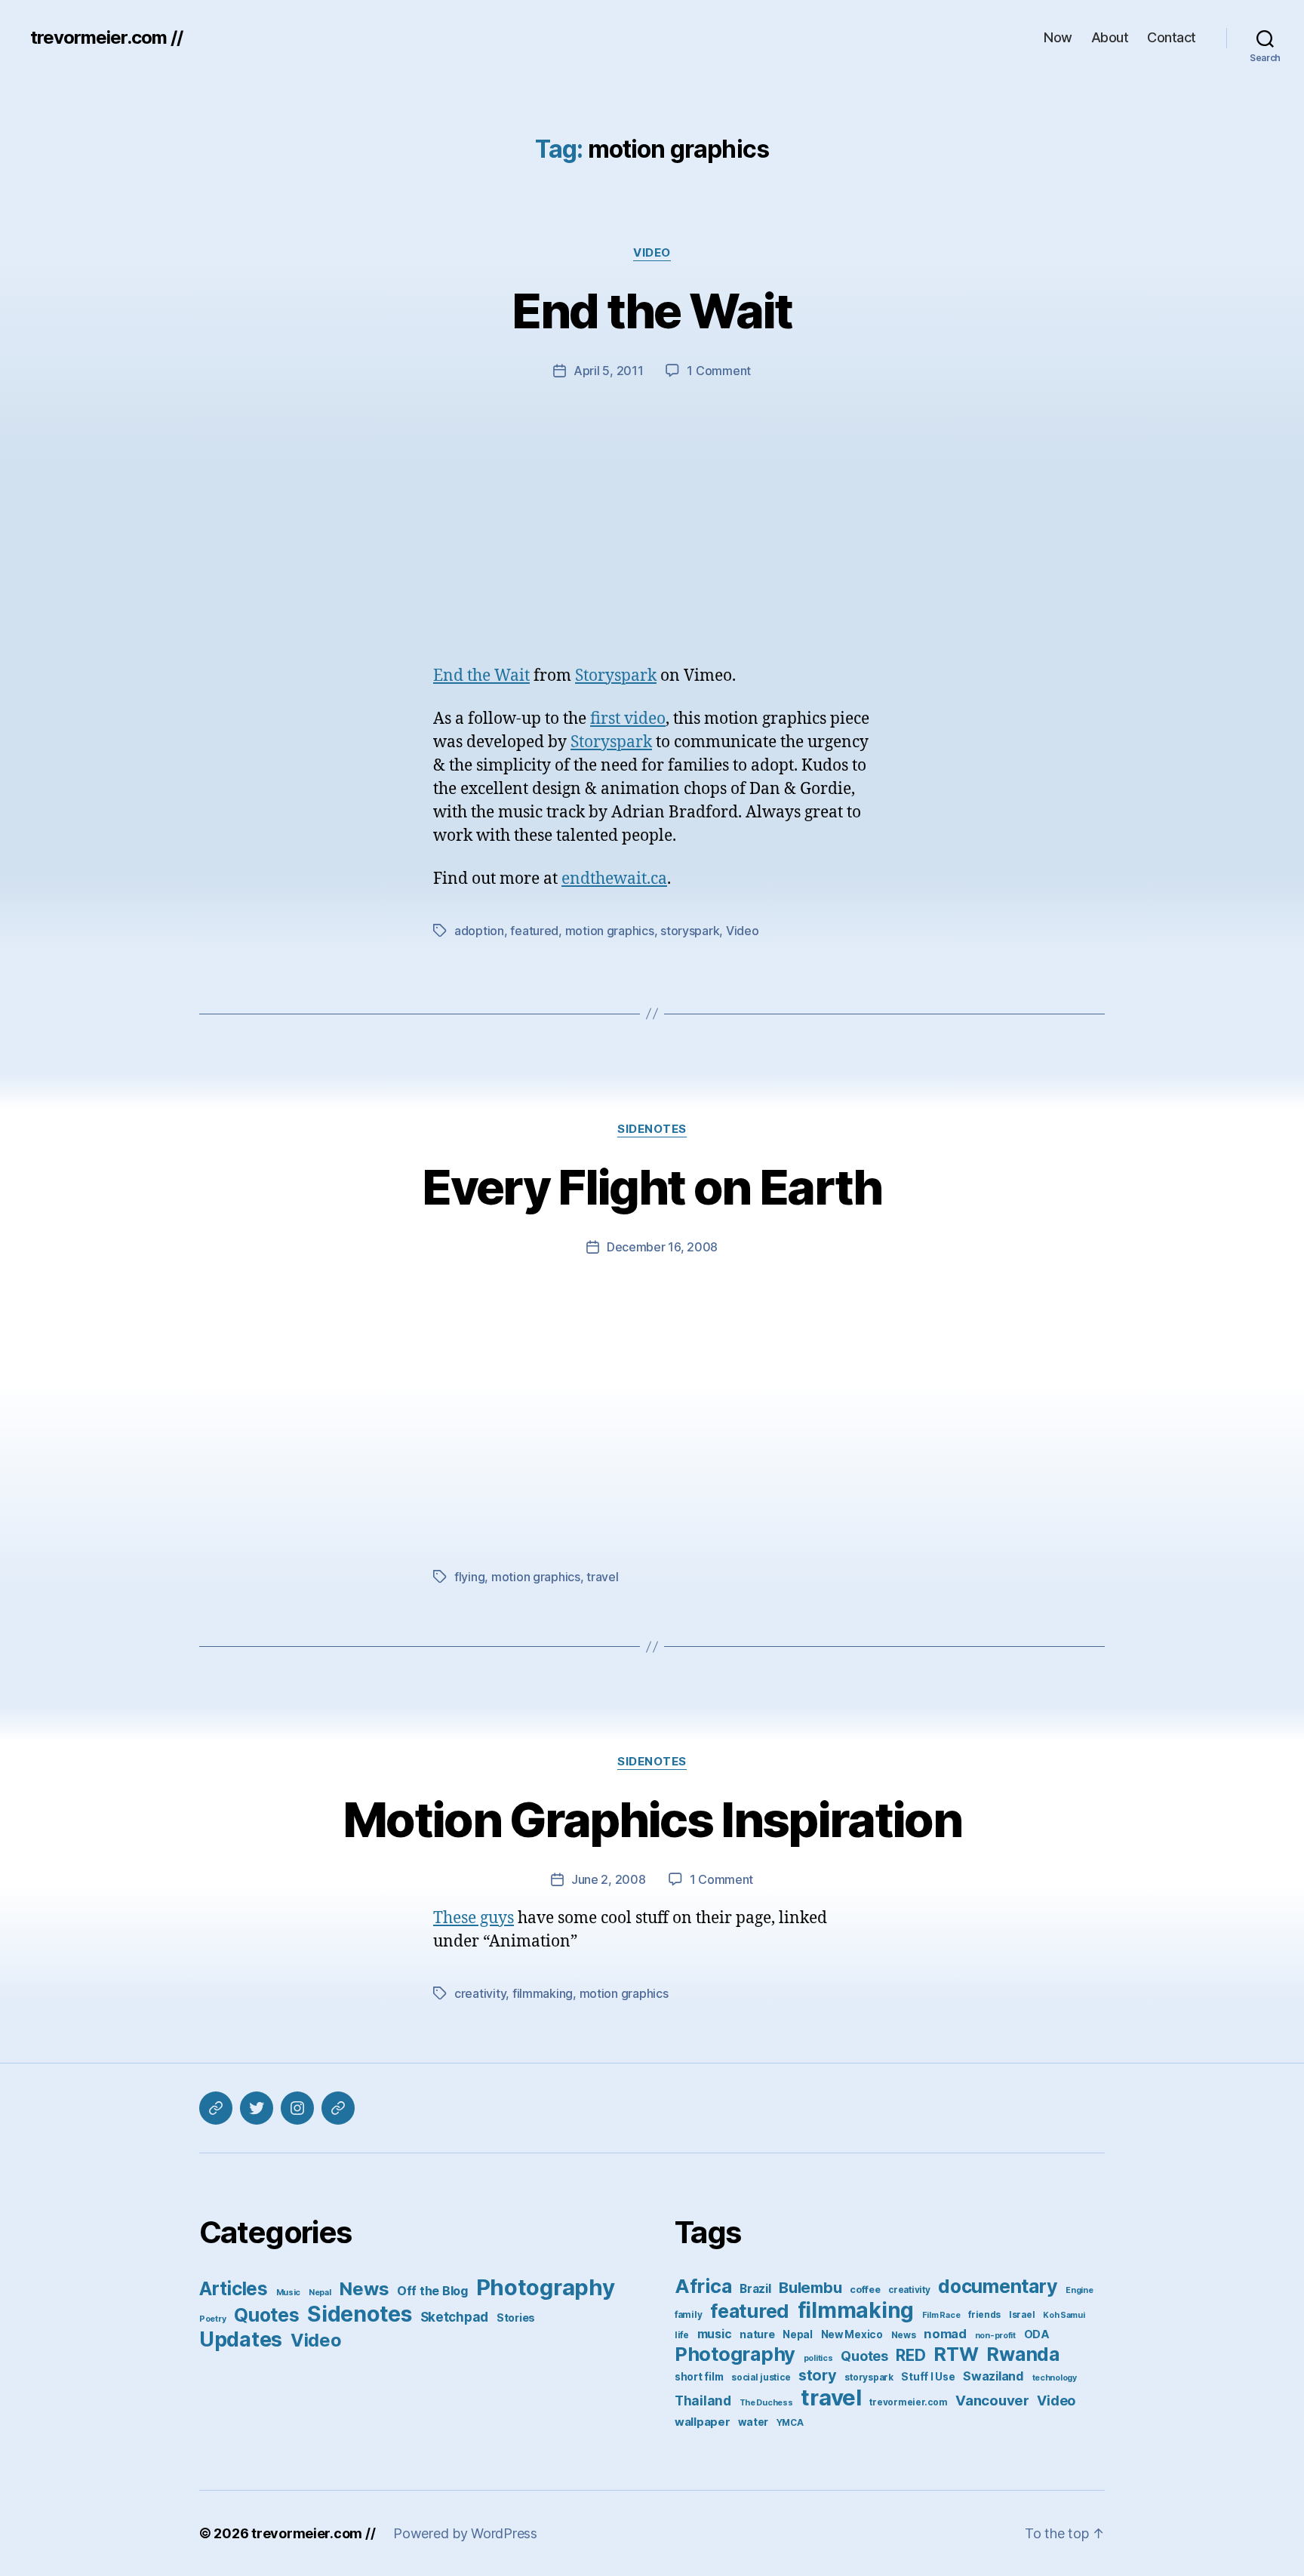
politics (818, 2358)
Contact (1172, 37)
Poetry (212, 2319)
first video (628, 719)
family (688, 2315)
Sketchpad (455, 2317)
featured (534, 931)
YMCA (790, 2423)
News (364, 2289)
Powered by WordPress (465, 2533)
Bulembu (810, 2287)
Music (289, 2293)
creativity (480, 1993)
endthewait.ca (614, 879)
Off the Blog (432, 2291)
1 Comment (719, 371)
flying (469, 1577)
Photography (546, 2287)
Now (1058, 37)
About (1110, 37)
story (818, 2375)
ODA (1037, 2334)
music (715, 2334)
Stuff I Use (928, 2377)
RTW (956, 2354)
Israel (1022, 2315)
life (682, 2335)
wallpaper (703, 2422)
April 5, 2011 (609, 371)
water (753, 2422)
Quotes (266, 2315)
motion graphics (610, 931)
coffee (865, 2290)
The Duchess (766, 2403)
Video (652, 253)
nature (757, 2334)
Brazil (755, 2289)
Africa (703, 2286)
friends (984, 2315)
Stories (516, 2317)
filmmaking (543, 1993)
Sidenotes (652, 1129)
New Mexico (852, 2334)
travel (602, 1577)
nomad (945, 2334)
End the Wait (652, 311)
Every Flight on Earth (652, 1187)
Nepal (320, 2293)
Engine (1079, 2290)
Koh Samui (1064, 2315)
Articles (234, 2288)
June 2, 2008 (609, 1879)
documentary (998, 2286)
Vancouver (992, 2401)
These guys (474, 1918)
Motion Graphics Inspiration (652, 1819)
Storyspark (616, 676)
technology (1055, 2378)
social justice (761, 2377)
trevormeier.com (908, 2402)
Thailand (703, 2401)
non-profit (995, 2336)
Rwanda (1023, 2354)
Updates (241, 2339)
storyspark (690, 931)
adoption (479, 931)
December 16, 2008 (662, 1247)
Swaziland (993, 2376)
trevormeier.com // (106, 38)
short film (699, 2377)
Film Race (941, 2315)
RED (910, 2355)
